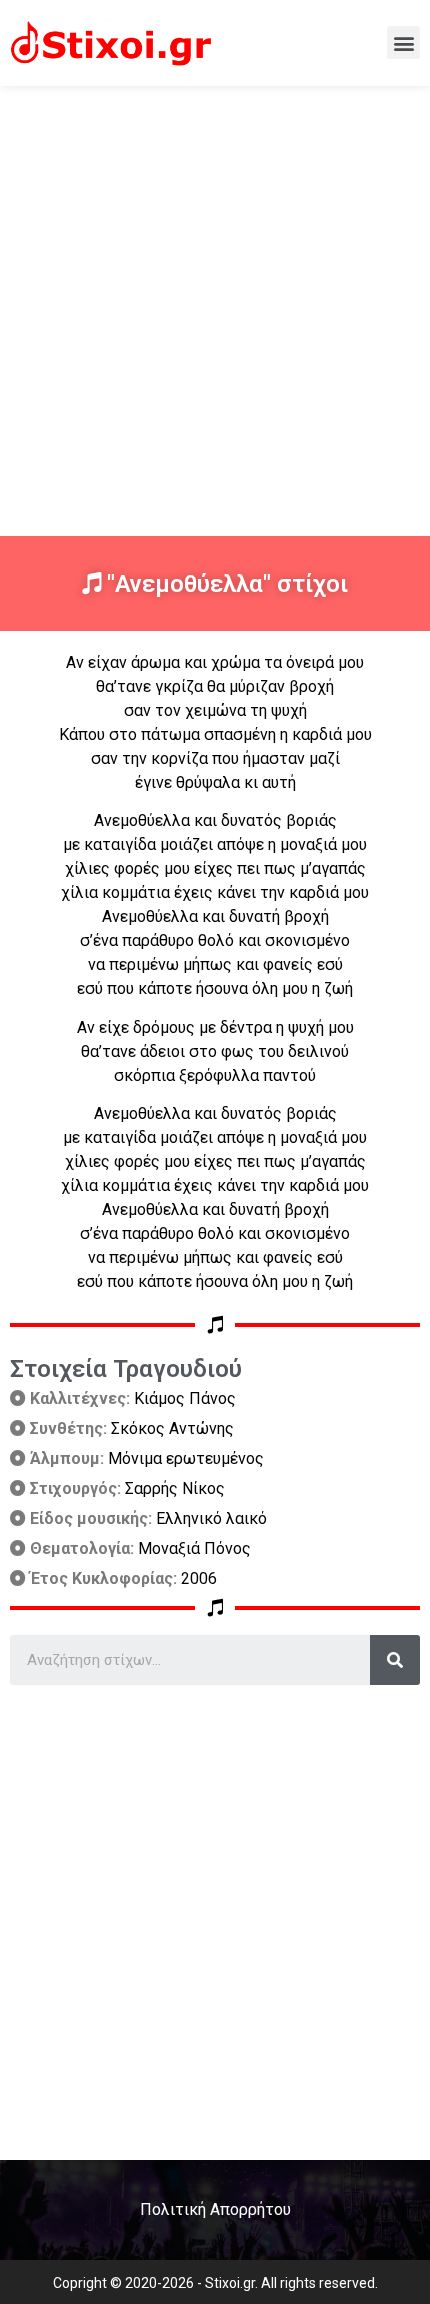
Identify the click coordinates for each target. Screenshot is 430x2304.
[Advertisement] (215, 311)
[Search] (395, 1660)
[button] (403, 42)
